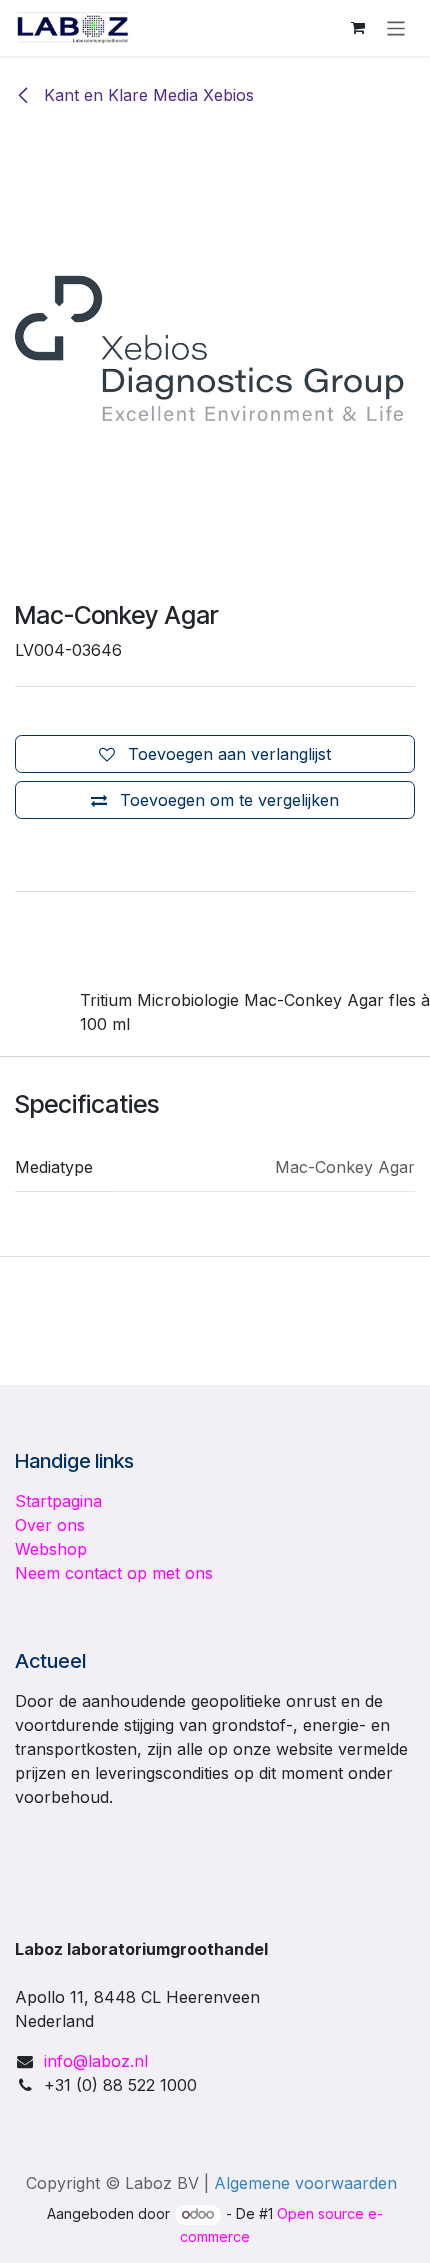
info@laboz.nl (96, 2061)
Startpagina (58, 1501)
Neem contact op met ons (114, 1573)
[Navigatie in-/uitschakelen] (396, 27)
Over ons (50, 1525)
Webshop (51, 1549)
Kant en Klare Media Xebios (146, 95)
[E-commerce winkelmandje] (358, 28)
